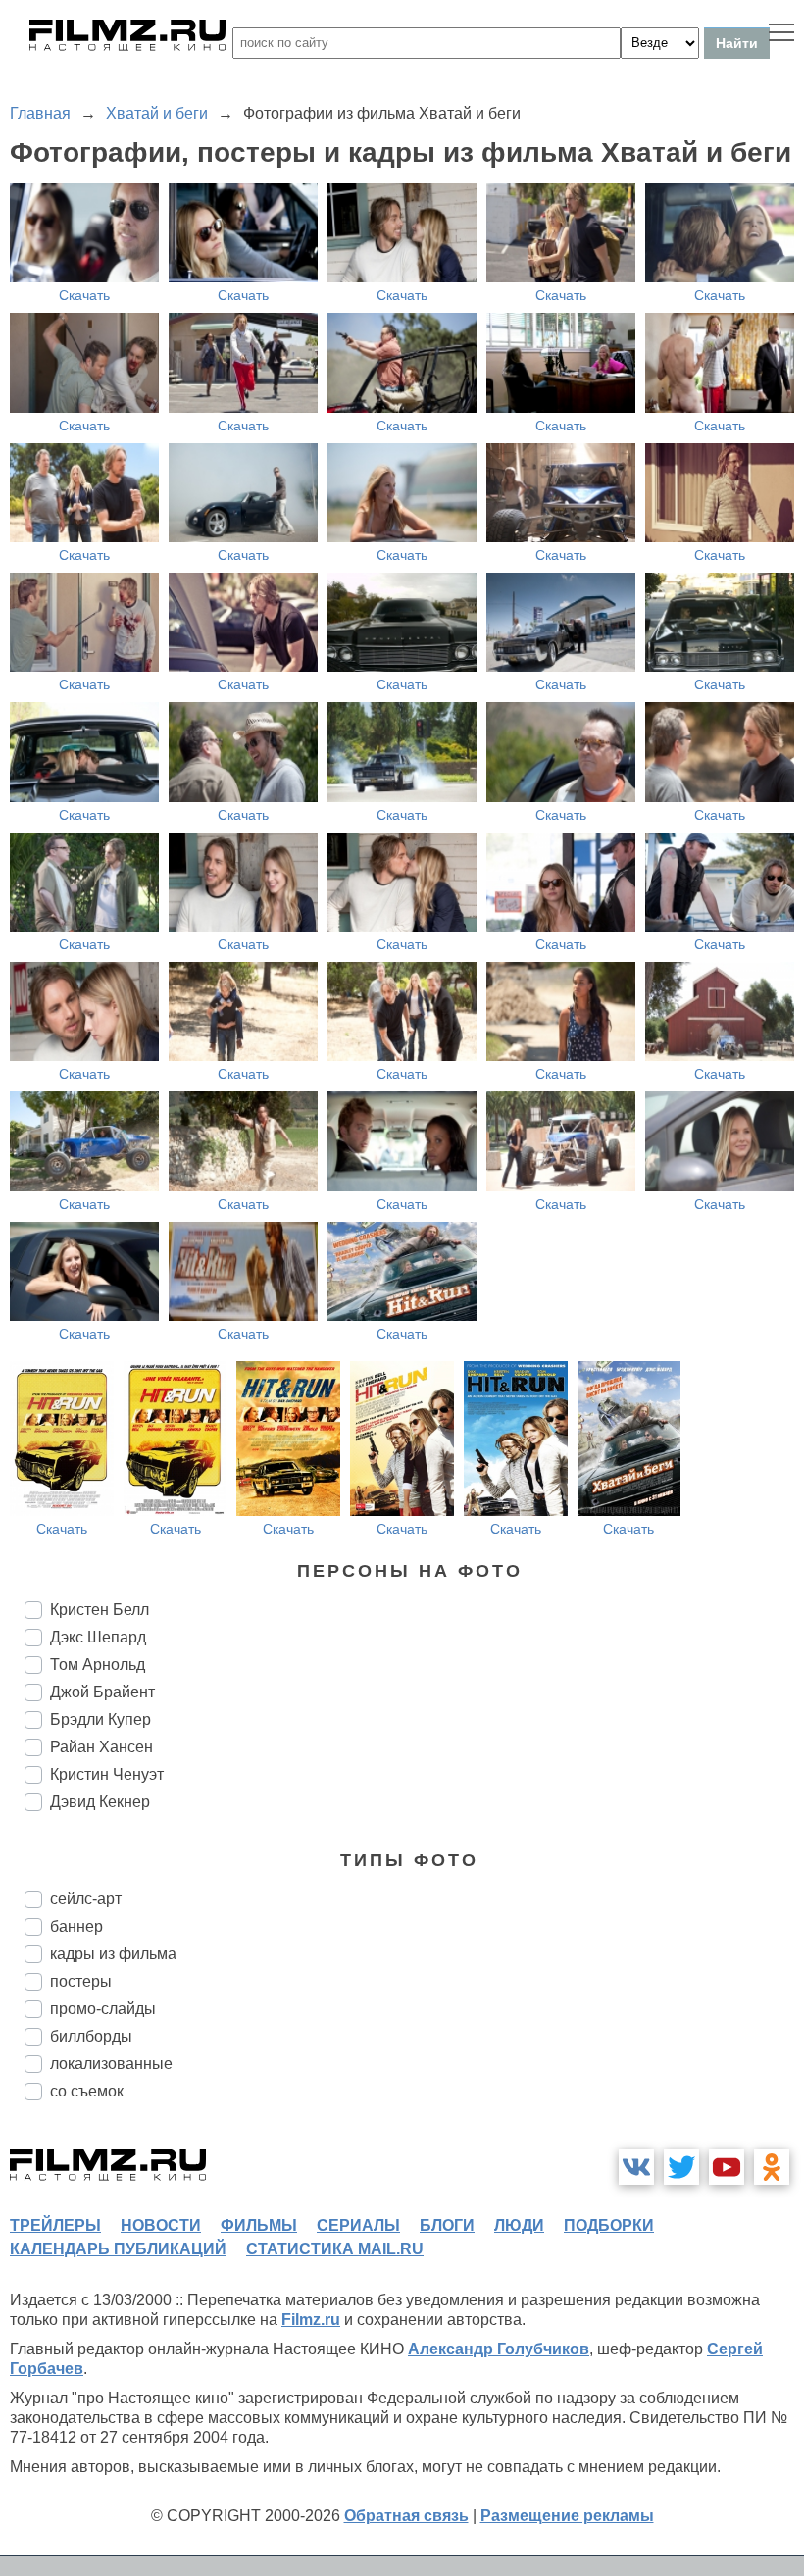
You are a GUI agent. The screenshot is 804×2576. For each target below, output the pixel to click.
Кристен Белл (100, 1610)
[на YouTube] (727, 2167)
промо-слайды (103, 2009)
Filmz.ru (311, 2320)
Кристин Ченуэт (107, 1774)
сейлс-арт (86, 1899)
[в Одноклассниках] (772, 2167)
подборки (609, 2225)
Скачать (84, 295)
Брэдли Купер (100, 1719)
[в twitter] (681, 2167)
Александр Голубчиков (499, 2349)
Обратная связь (406, 2516)
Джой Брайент (102, 1692)
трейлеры (55, 2225)
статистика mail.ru (335, 2249)
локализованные (111, 2064)
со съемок (87, 2091)
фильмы (259, 2225)
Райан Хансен (101, 1747)
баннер (76, 1926)
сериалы (358, 2225)
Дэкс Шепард (98, 1637)
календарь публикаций (118, 2249)
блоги (447, 2225)
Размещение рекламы (567, 2516)
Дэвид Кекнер (100, 1802)
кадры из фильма (113, 1954)
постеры (81, 1981)
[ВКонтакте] (636, 2167)
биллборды (91, 2036)
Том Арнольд (98, 1665)
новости (161, 2225)
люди (519, 2225)
